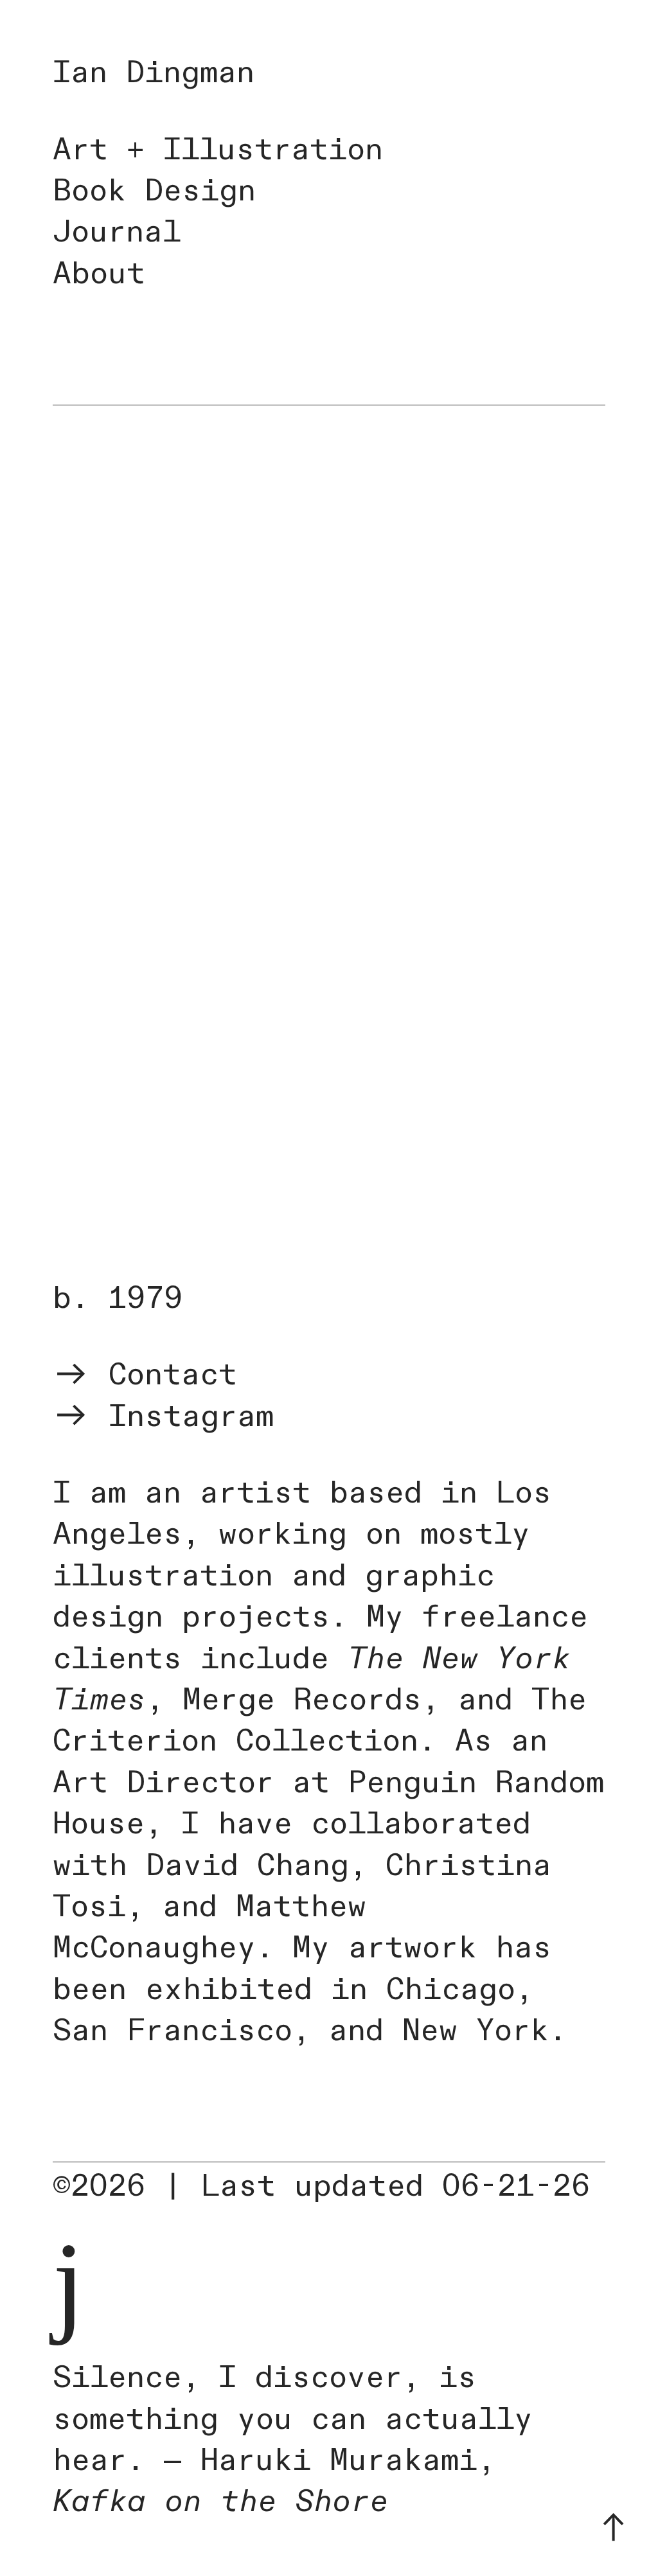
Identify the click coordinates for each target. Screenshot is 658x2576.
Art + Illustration (218, 150)
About (99, 274)
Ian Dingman (154, 73)
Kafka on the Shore (220, 2502)
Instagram (182, 1417)
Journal (117, 232)
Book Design (154, 191)
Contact (163, 1375)
